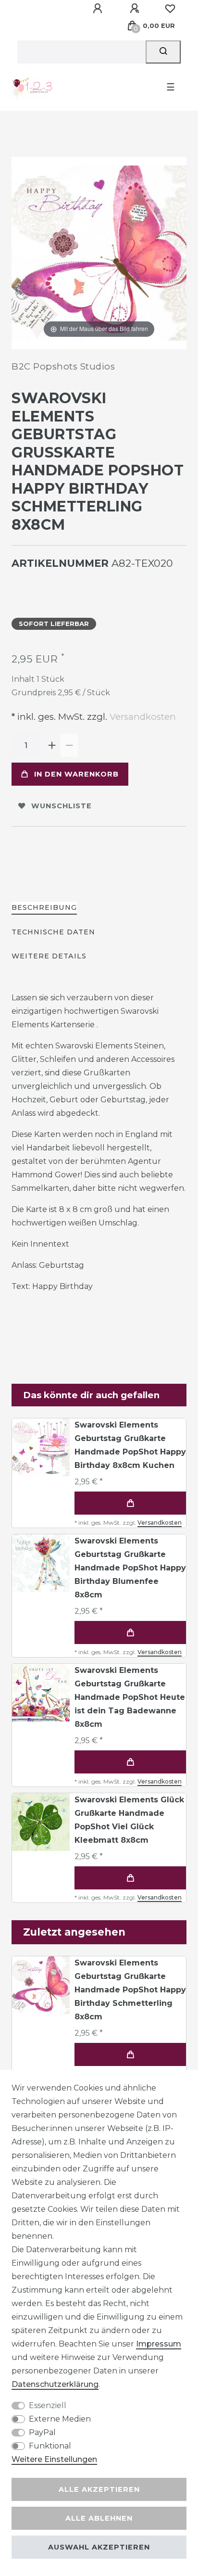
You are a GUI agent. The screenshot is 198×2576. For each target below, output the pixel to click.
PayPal (42, 2432)
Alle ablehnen (99, 2518)
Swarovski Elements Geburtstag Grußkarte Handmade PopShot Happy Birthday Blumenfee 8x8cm (130, 1568)
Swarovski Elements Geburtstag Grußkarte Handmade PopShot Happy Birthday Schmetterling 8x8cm (130, 1990)
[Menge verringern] (69, 745)
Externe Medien (60, 2419)
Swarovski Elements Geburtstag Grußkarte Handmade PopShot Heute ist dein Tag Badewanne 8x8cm (130, 1697)
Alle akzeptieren (99, 2489)
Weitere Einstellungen (54, 2459)
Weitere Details (49, 956)
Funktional (50, 2446)
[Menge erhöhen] (52, 745)
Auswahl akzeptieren (99, 2547)
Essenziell (48, 2405)
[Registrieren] (136, 9)
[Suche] (163, 52)
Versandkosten (142, 717)
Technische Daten (53, 932)
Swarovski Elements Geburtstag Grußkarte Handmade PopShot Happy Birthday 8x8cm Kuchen (130, 1445)
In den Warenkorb (76, 774)
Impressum (159, 2344)
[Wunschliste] (170, 9)
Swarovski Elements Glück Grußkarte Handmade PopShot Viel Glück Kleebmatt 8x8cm (129, 1820)
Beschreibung (44, 907)
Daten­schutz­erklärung (55, 2384)
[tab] (44, 908)
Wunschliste (62, 806)
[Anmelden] (99, 9)
